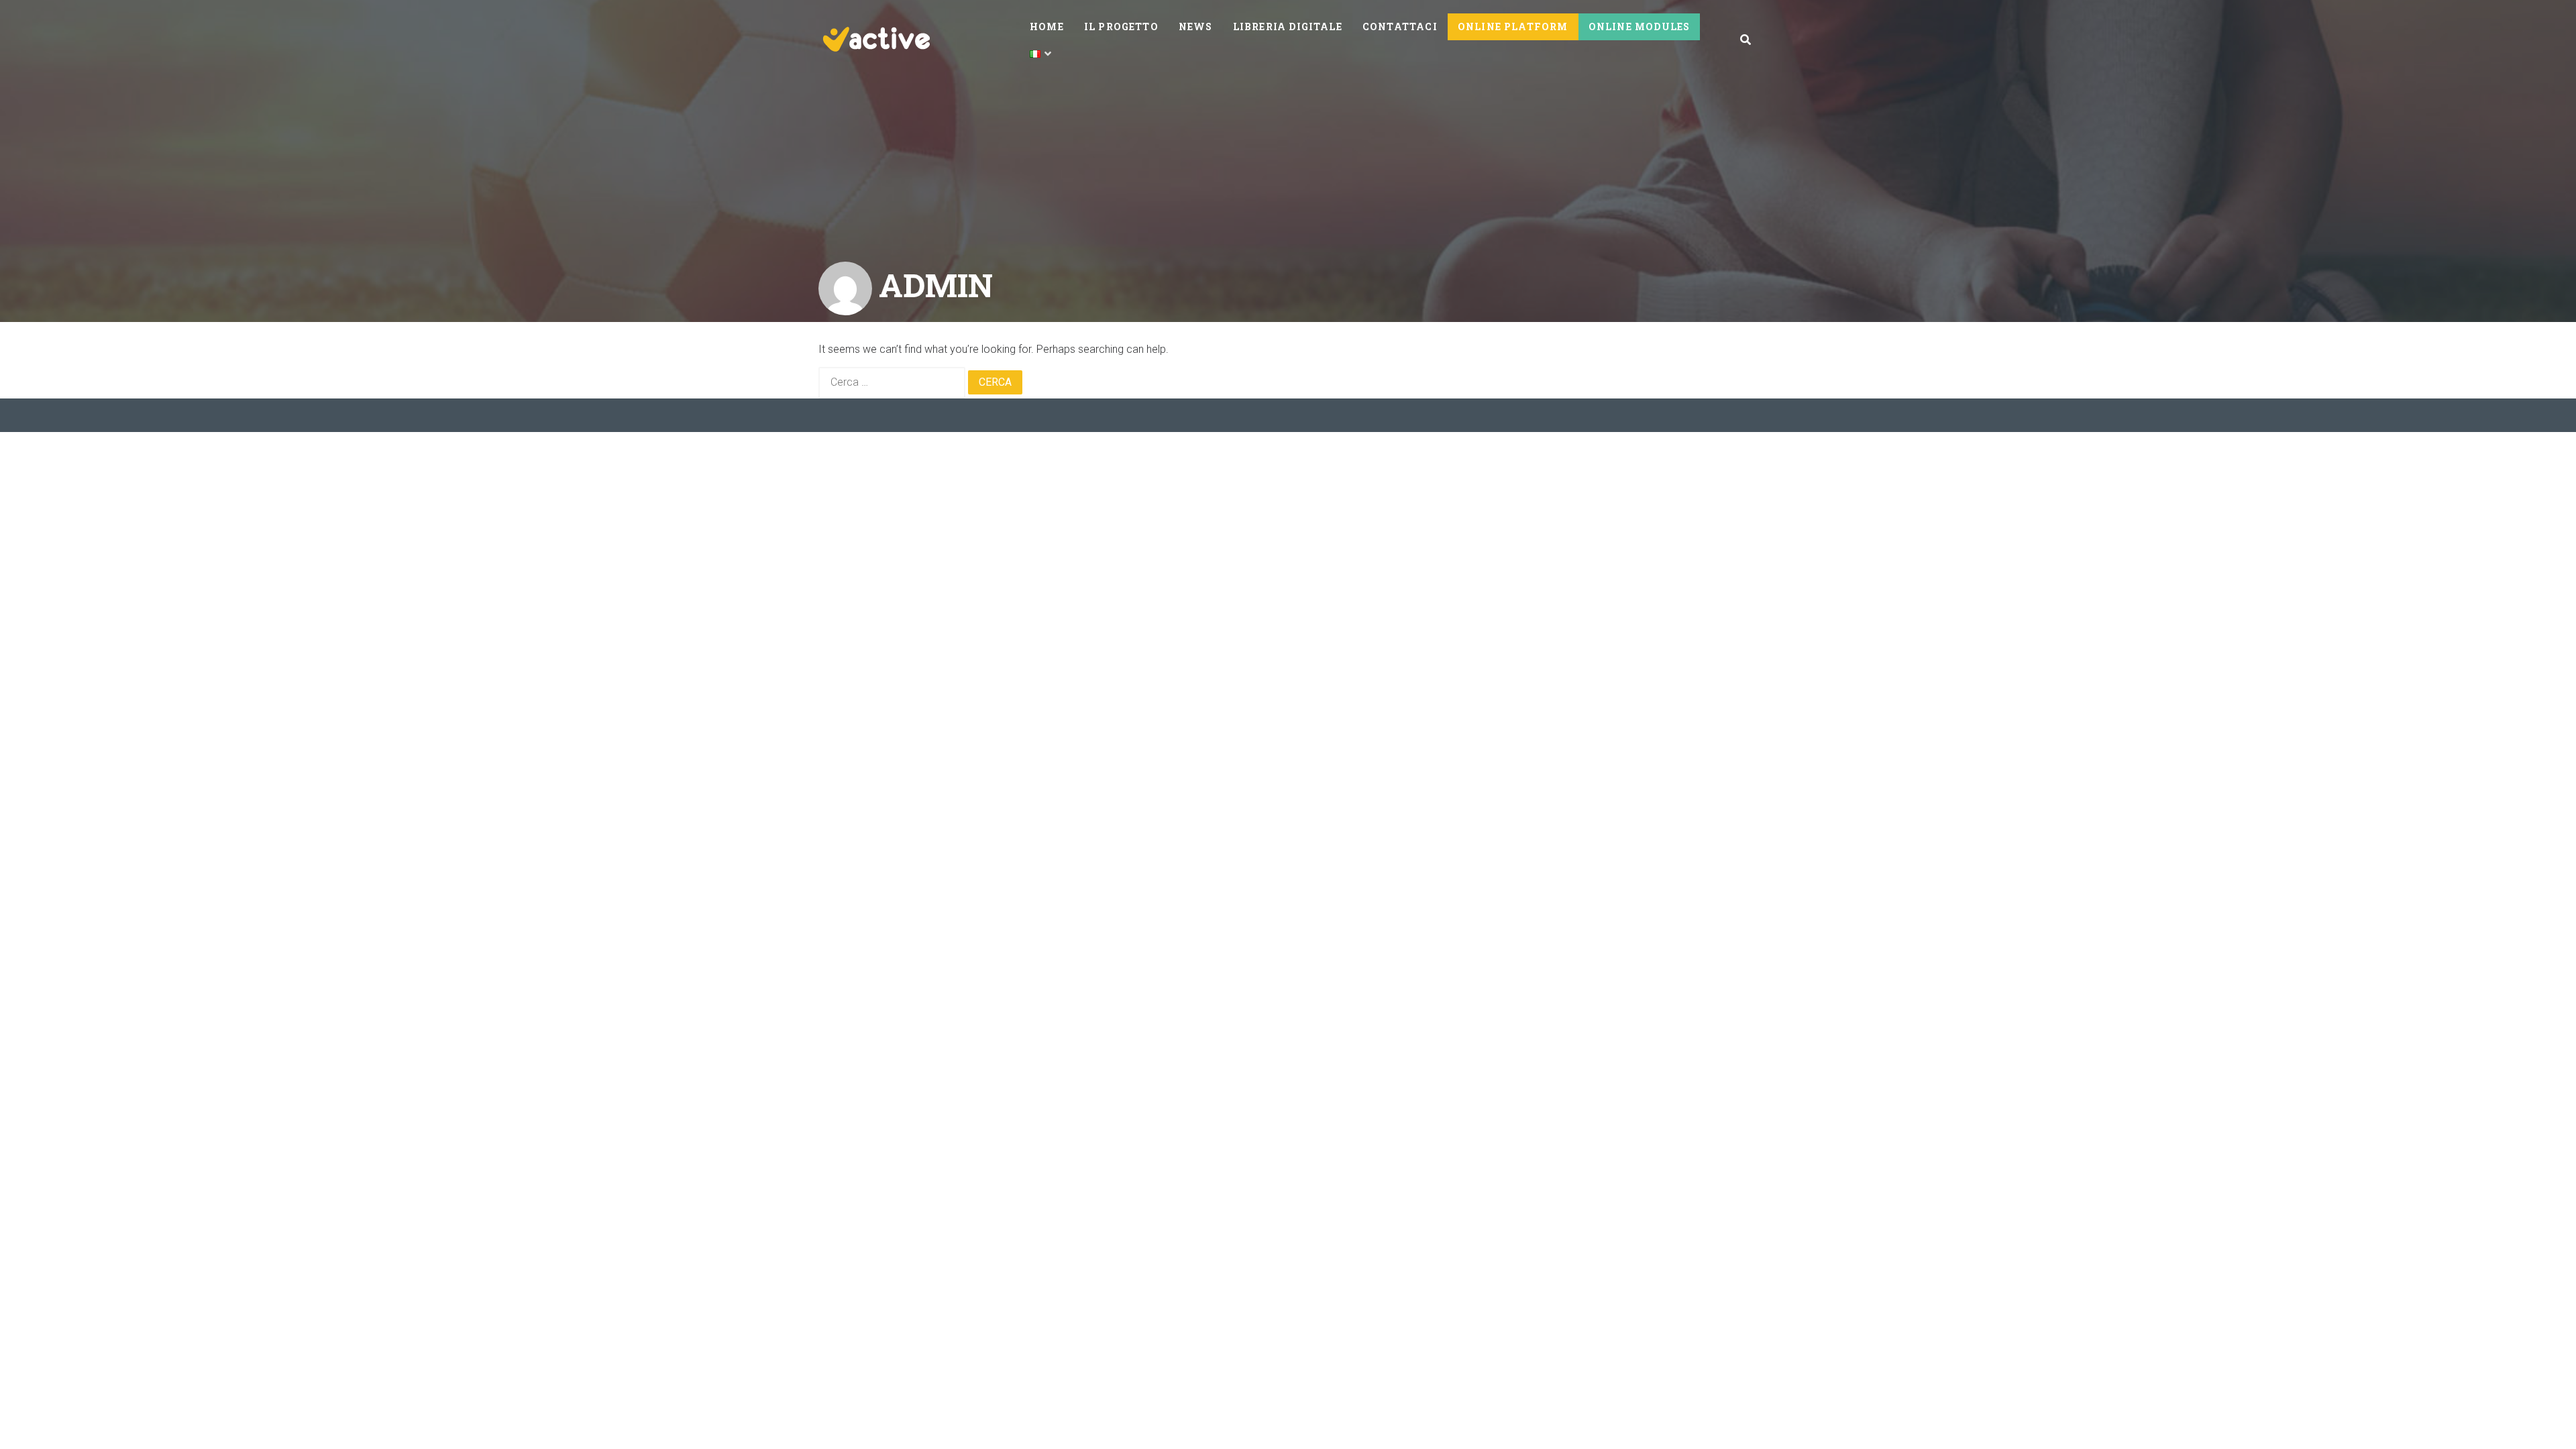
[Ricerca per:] (893, 382)
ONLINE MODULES (1640, 26)
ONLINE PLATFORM (1513, 26)
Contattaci (1400, 26)
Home (1047, 26)
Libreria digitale (1288, 26)
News (1196, 26)
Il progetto (1121, 26)
